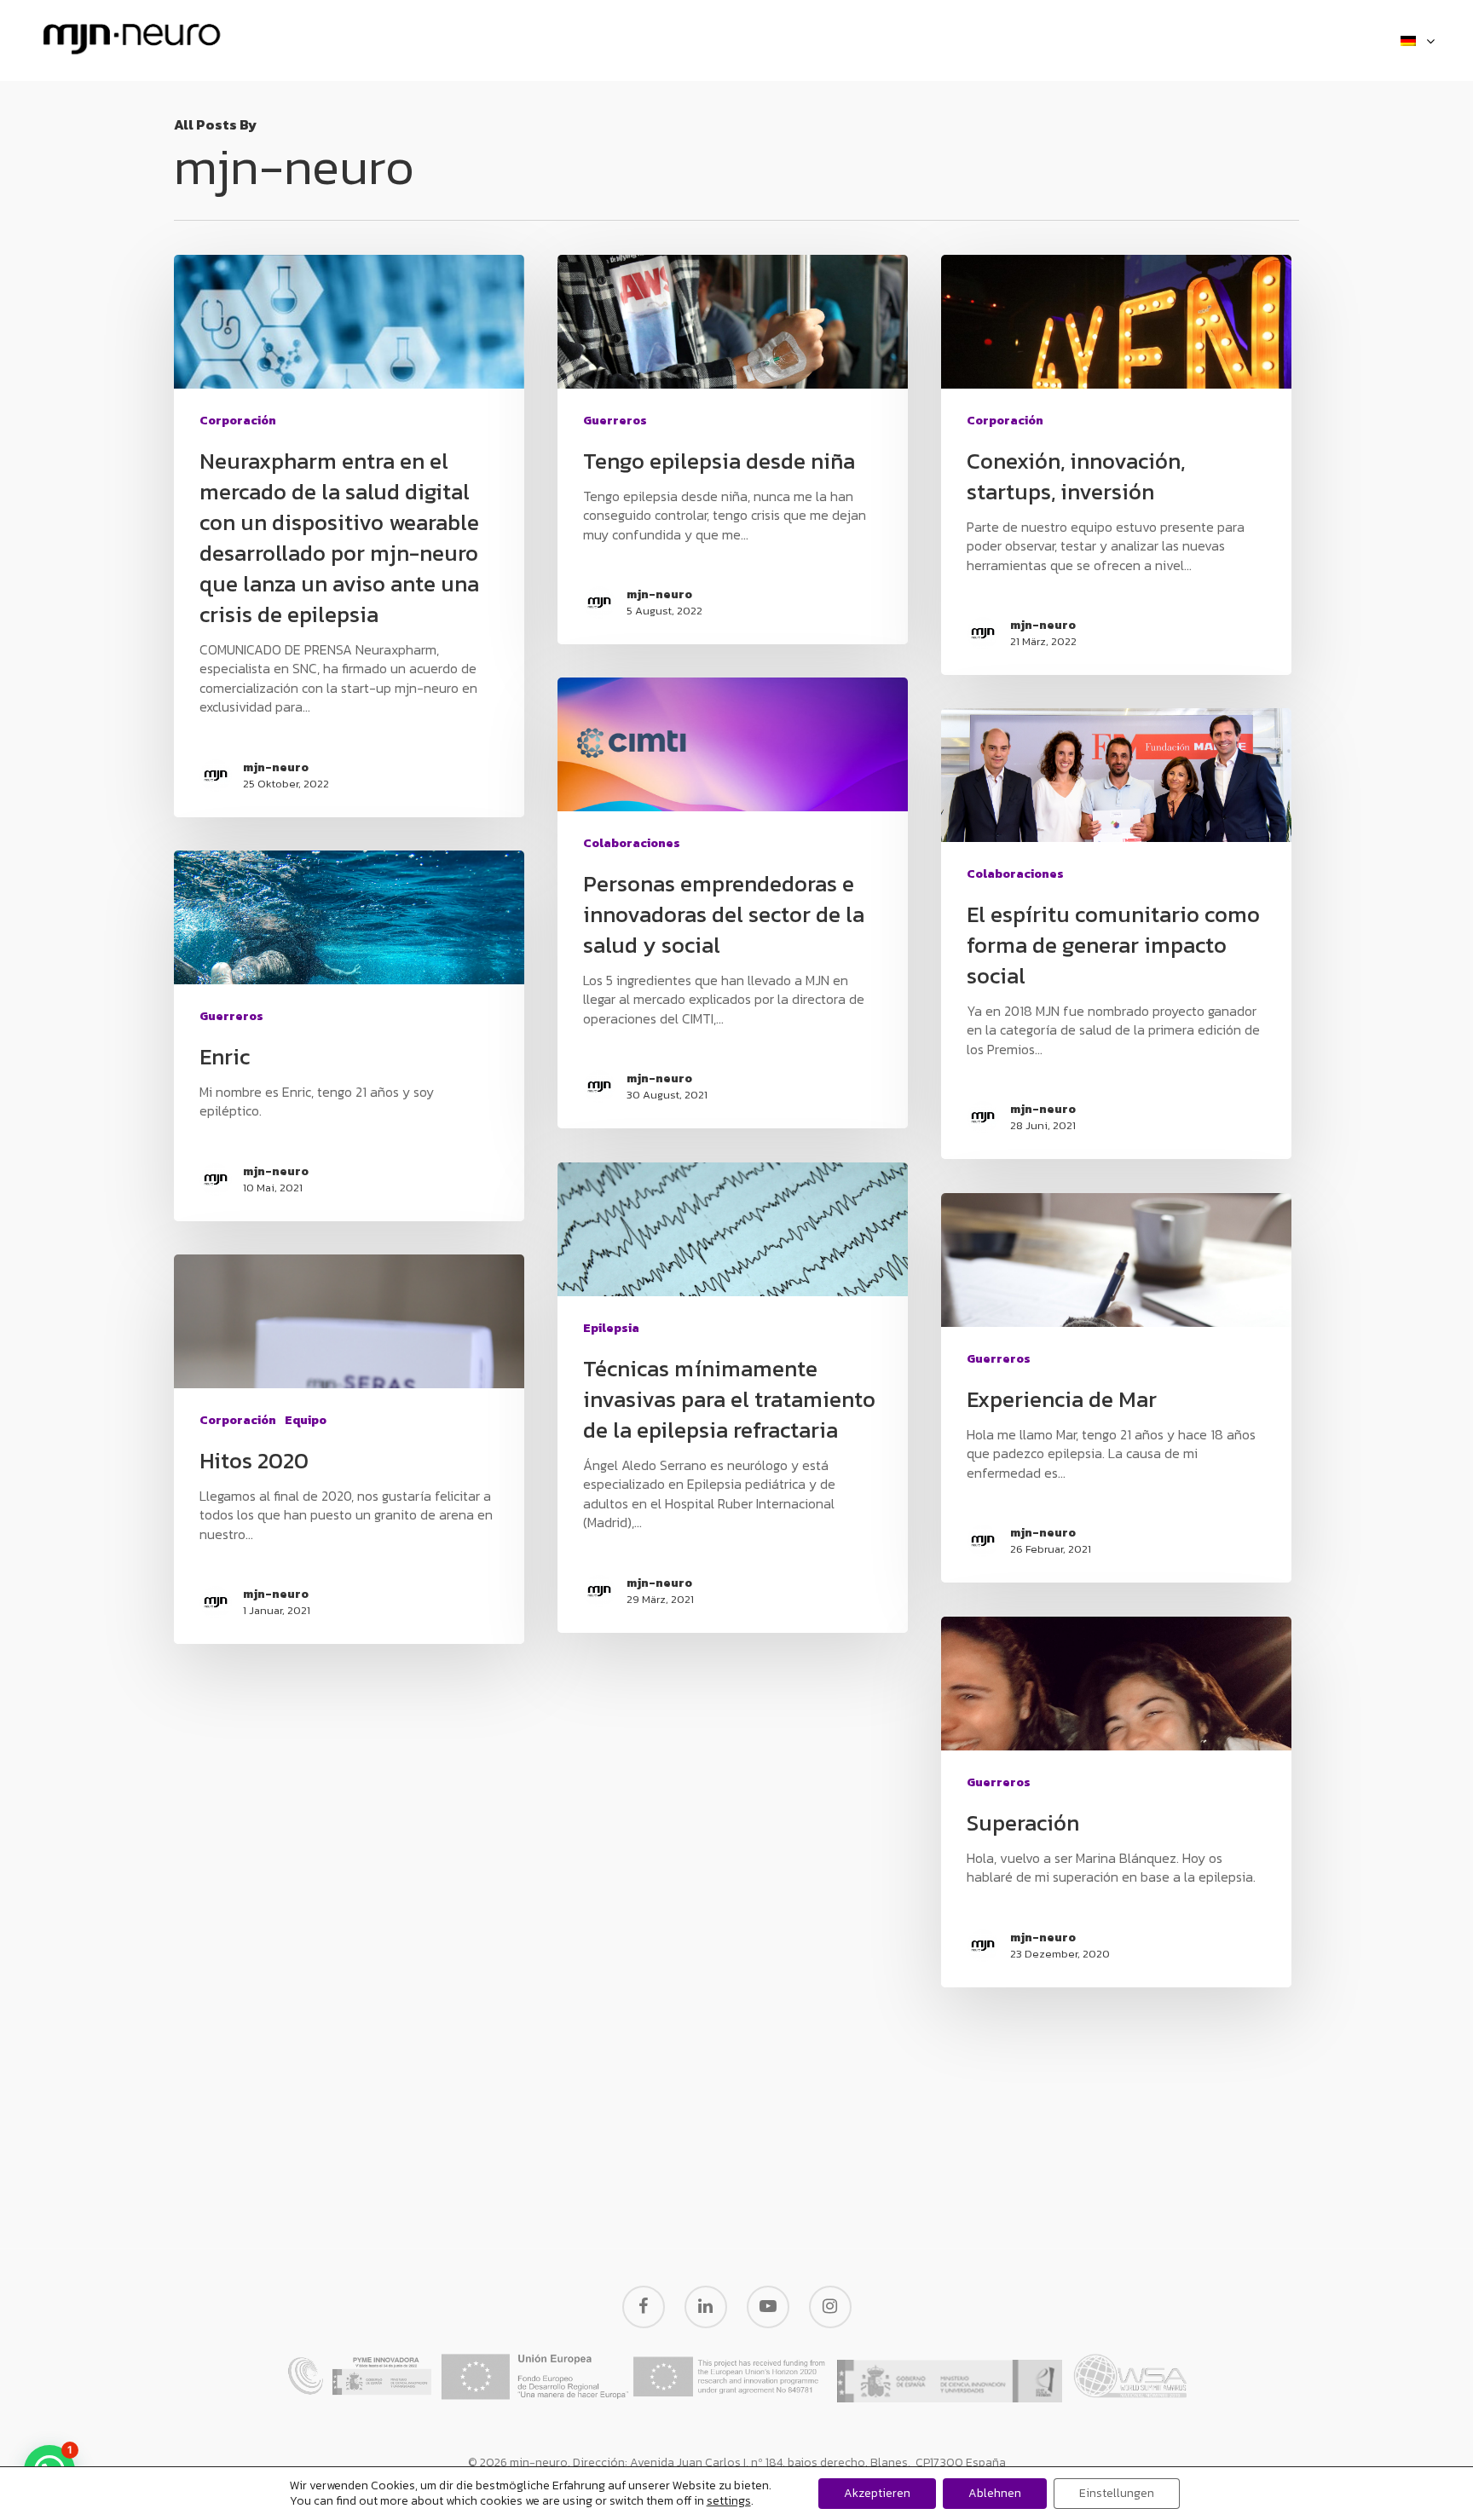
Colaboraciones (632, 843)
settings (729, 2501)
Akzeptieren (877, 2493)
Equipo (306, 1420)
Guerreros (615, 421)
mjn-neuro (276, 768)
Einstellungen (1117, 2493)
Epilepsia (611, 1328)
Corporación (238, 421)
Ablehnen (995, 2493)
